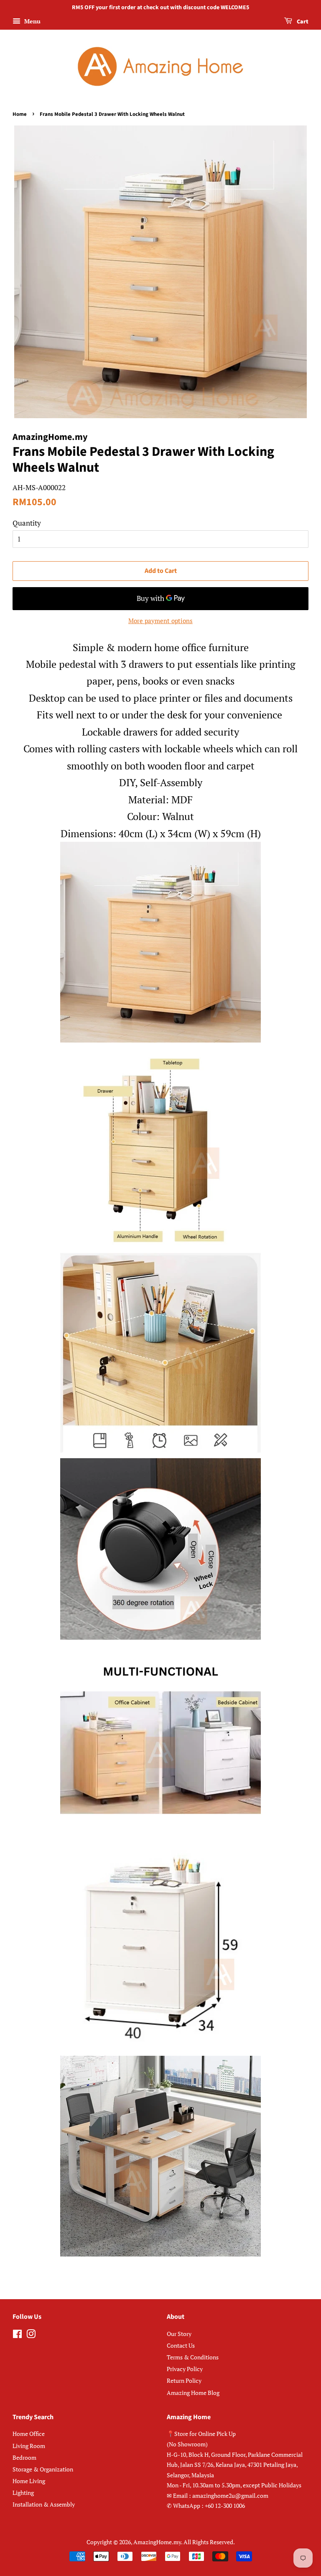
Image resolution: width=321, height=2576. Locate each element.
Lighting (23, 2493)
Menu (32, 21)
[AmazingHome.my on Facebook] (17, 2335)
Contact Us (181, 2345)
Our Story (179, 2334)
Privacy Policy (185, 2369)
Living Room (29, 2446)
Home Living (29, 2481)
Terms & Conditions (193, 2357)
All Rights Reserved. (209, 2542)
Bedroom (24, 2457)
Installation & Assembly (44, 2504)
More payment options (160, 621)
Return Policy (184, 2380)
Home (20, 114)
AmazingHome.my (157, 2542)
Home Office (29, 2434)
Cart (302, 22)
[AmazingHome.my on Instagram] (31, 2335)
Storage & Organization (43, 2469)
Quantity (27, 523)
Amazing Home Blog (193, 2393)
